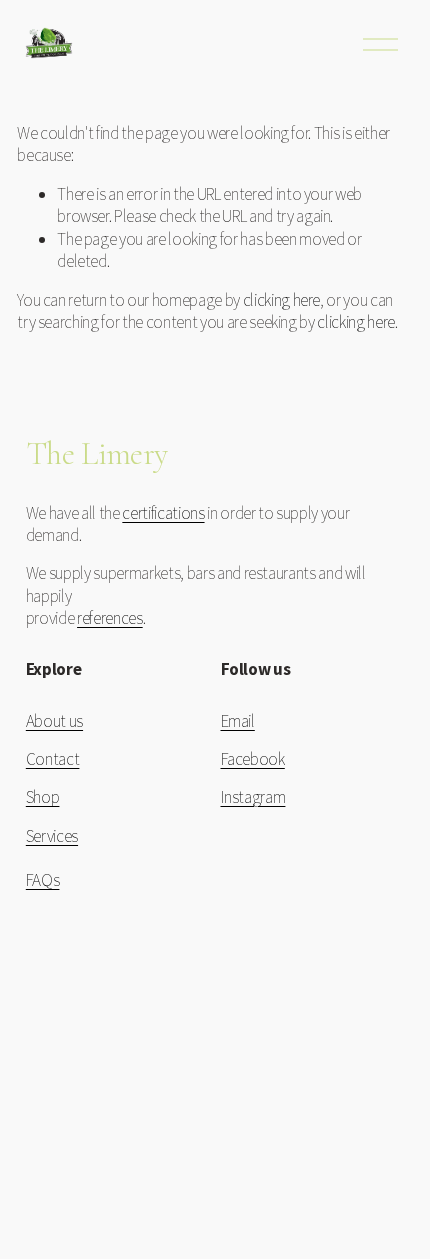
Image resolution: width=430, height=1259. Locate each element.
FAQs (43, 880)
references (110, 618)
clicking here (282, 300)
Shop (43, 797)
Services (52, 836)
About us (54, 721)
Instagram (253, 797)
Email (238, 721)
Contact (53, 759)
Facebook (253, 759)
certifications (163, 513)
